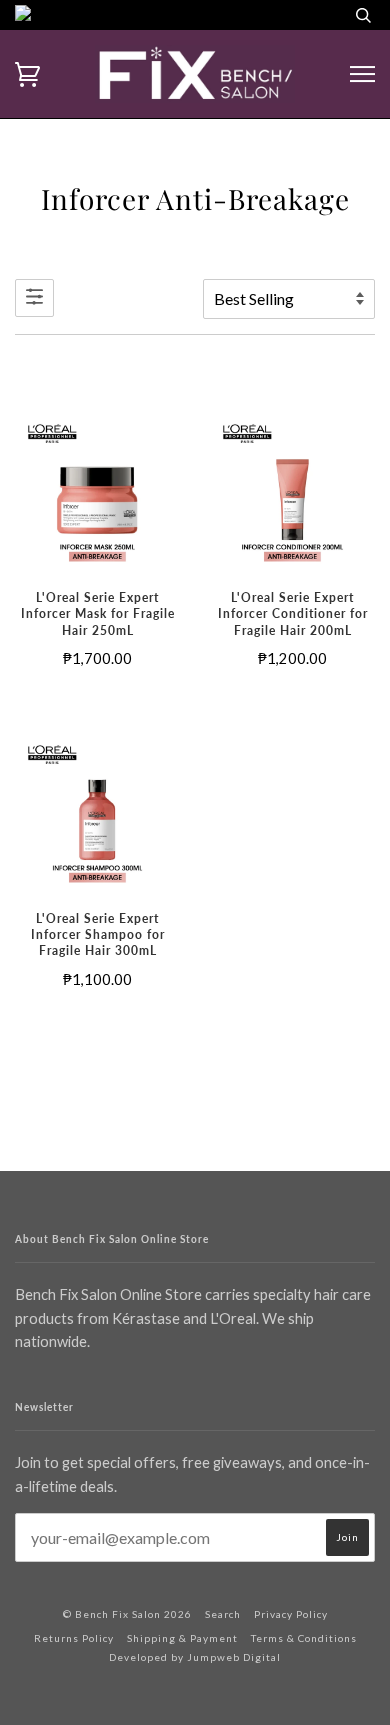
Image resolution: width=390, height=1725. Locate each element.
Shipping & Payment (182, 1638)
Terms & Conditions (304, 1638)
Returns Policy (74, 1638)
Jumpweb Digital (234, 1657)
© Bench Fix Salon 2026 (127, 1614)
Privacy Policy (291, 1614)
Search (223, 1614)
